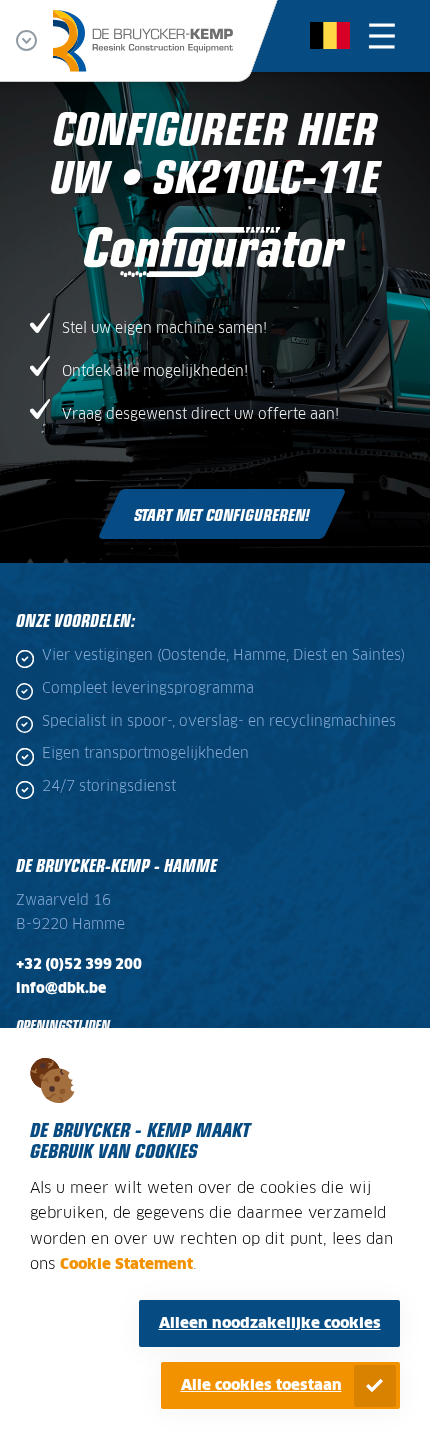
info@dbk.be (61, 989)
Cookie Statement (126, 1264)
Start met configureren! (222, 514)
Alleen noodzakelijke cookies (270, 1323)
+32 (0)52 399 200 (79, 965)
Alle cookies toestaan (261, 1385)
